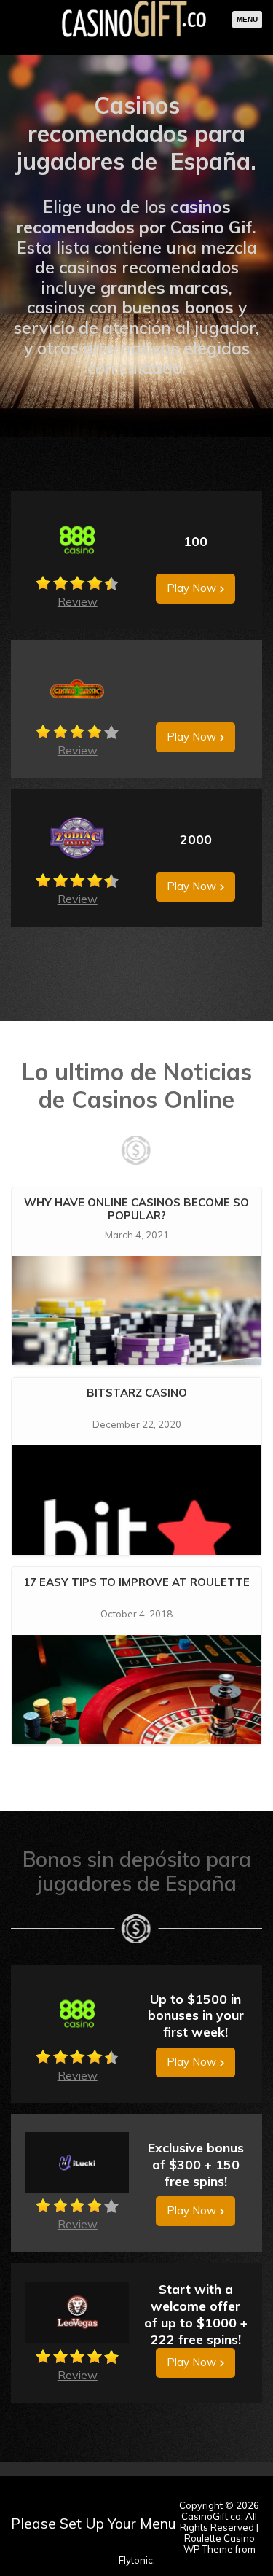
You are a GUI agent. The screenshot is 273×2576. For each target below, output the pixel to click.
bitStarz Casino (137, 1393)
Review (78, 601)
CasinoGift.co (211, 2516)
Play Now (191, 588)
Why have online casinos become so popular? (136, 1209)
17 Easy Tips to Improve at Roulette (136, 1582)
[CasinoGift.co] (134, 36)
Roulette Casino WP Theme (219, 2544)
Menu (247, 19)
